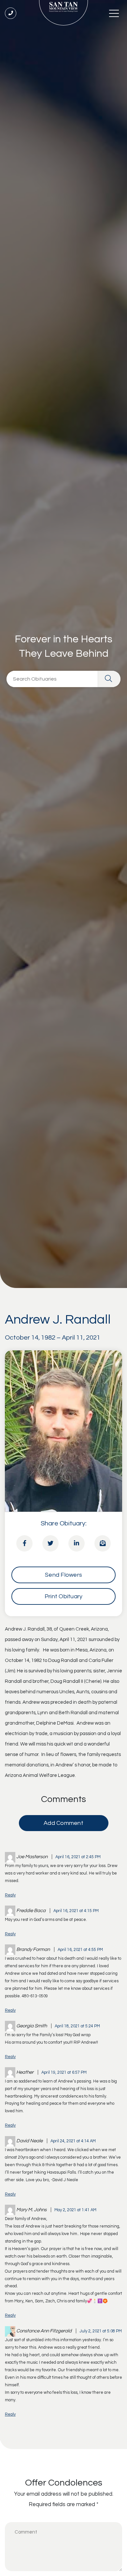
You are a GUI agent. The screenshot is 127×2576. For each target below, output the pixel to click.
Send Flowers (63, 1575)
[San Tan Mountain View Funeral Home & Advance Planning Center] (63, 13)
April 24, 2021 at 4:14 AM (73, 2141)
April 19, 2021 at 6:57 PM (64, 2073)
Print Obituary (64, 1596)
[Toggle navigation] (114, 13)
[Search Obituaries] (109, 679)
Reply (10, 1895)
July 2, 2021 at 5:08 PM (101, 2331)
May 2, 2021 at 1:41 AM (75, 2210)
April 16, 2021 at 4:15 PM (76, 1911)
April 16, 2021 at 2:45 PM (78, 1857)
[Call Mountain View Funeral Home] (11, 13)
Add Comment (63, 1823)
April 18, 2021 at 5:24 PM (77, 2026)
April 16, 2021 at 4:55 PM (80, 1950)
